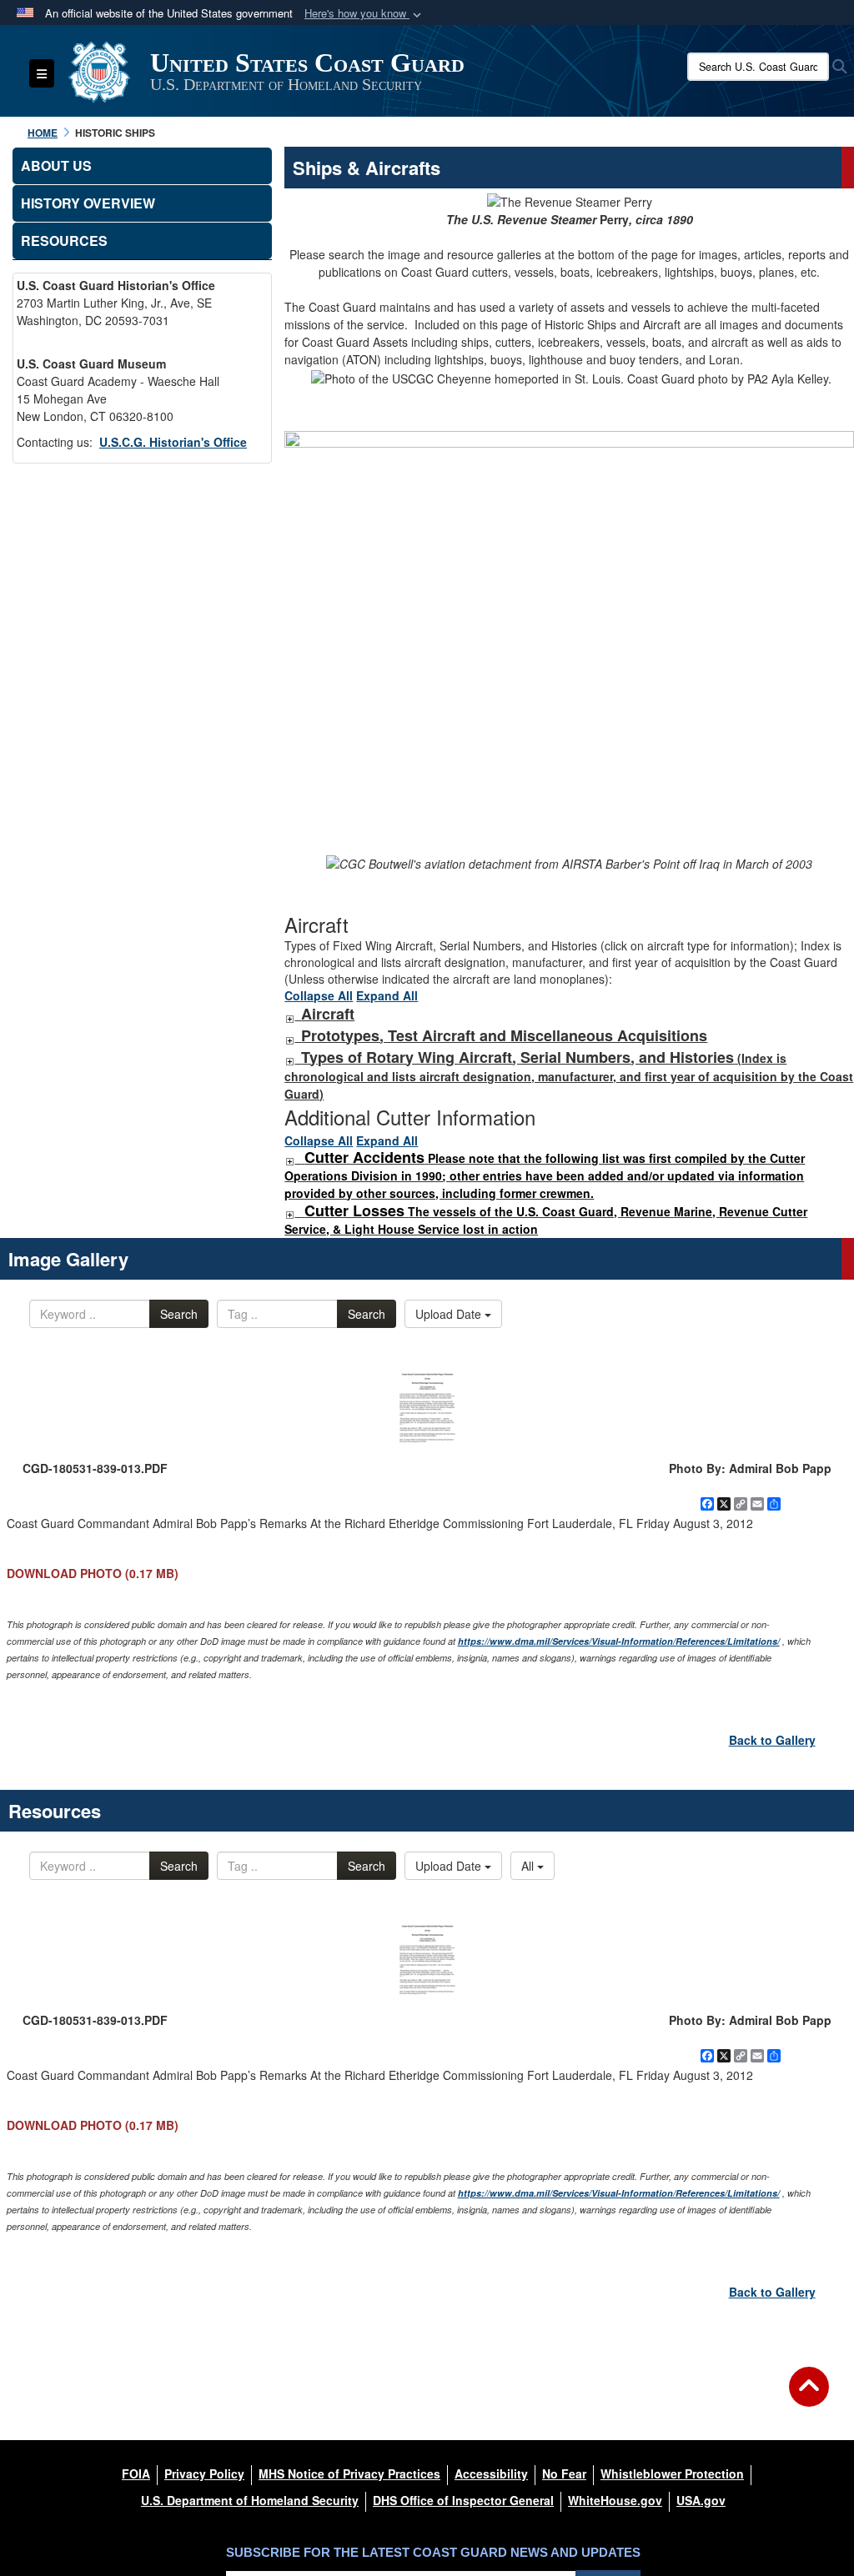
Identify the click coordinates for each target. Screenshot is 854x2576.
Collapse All (319, 995)
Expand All (387, 995)
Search (179, 1314)
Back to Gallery (772, 1740)
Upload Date (450, 1314)
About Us (56, 165)
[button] (364, 14)
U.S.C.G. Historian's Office (173, 442)
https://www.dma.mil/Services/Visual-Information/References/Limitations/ (619, 1641)
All (529, 1866)
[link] (289, 1015)
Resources (64, 241)
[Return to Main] (809, 2397)
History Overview (88, 203)
